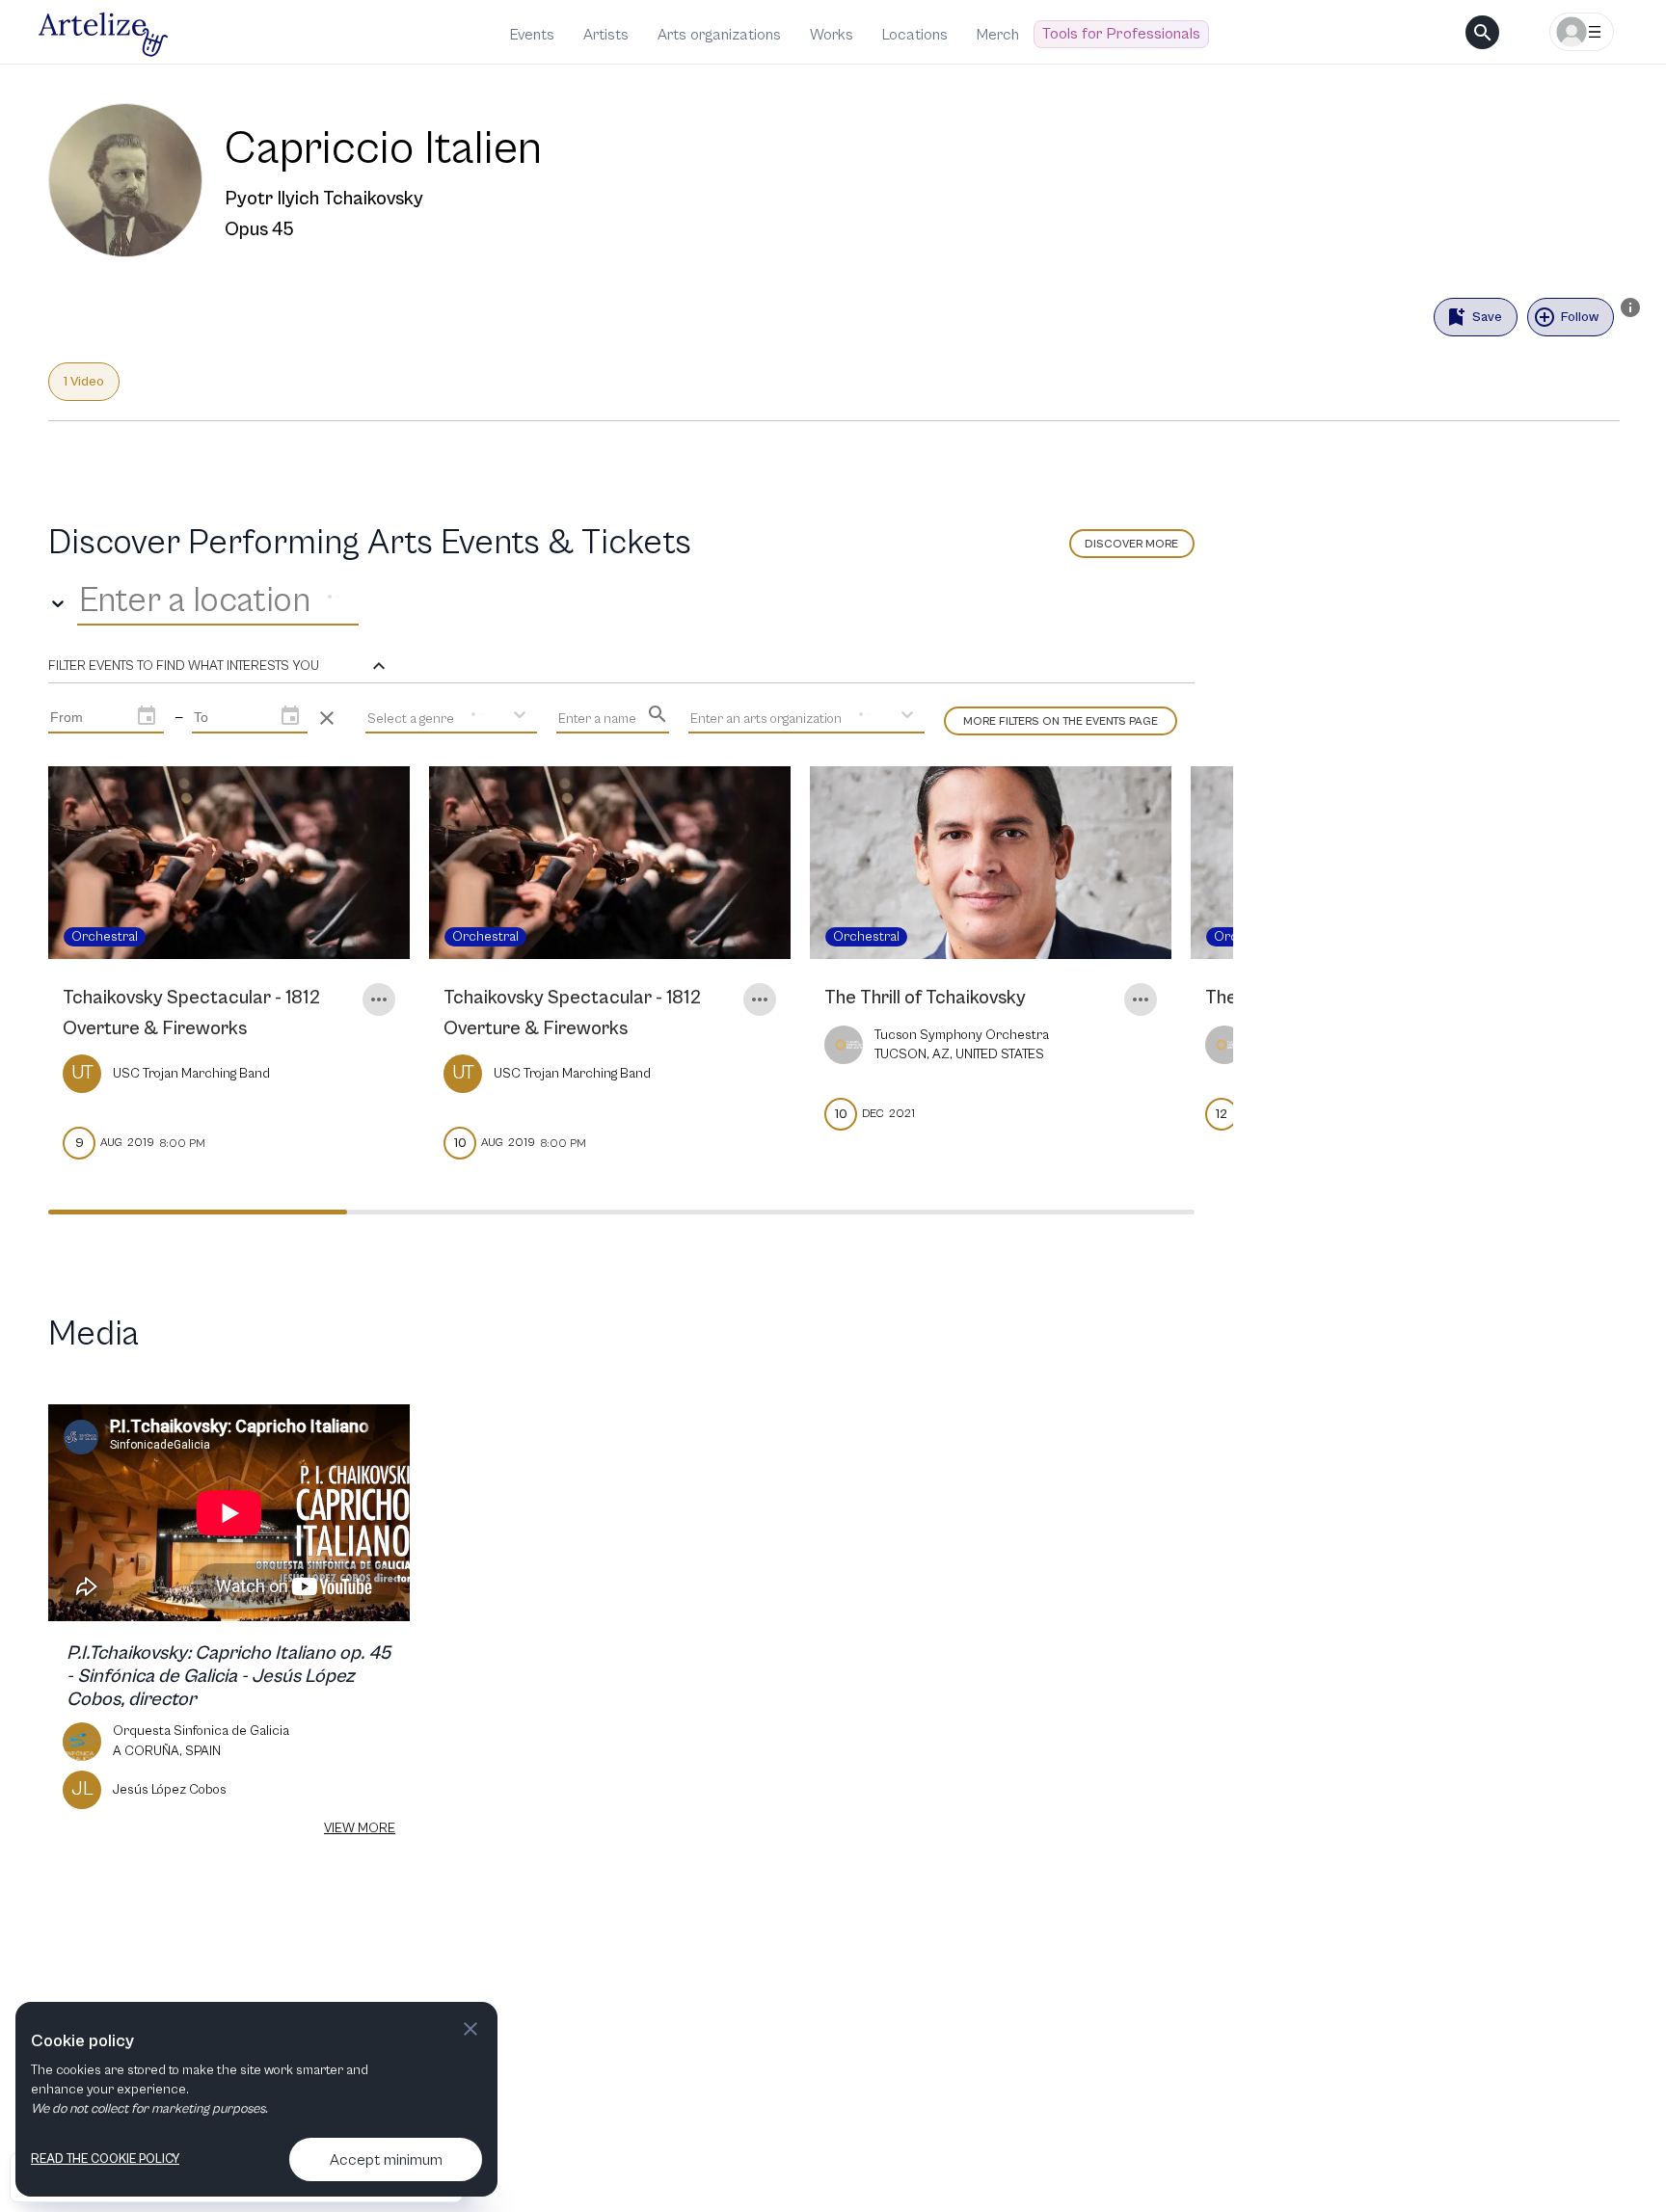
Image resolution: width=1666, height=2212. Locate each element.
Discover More (1131, 544)
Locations (915, 35)
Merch (998, 35)
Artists (606, 35)
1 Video (84, 382)
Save (1487, 317)
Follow (1580, 317)
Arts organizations (719, 35)
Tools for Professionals (1121, 34)
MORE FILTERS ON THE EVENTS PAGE (1061, 721)
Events (532, 35)
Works (832, 35)
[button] (219, 666)
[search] (1482, 32)
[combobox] (83, 601)
